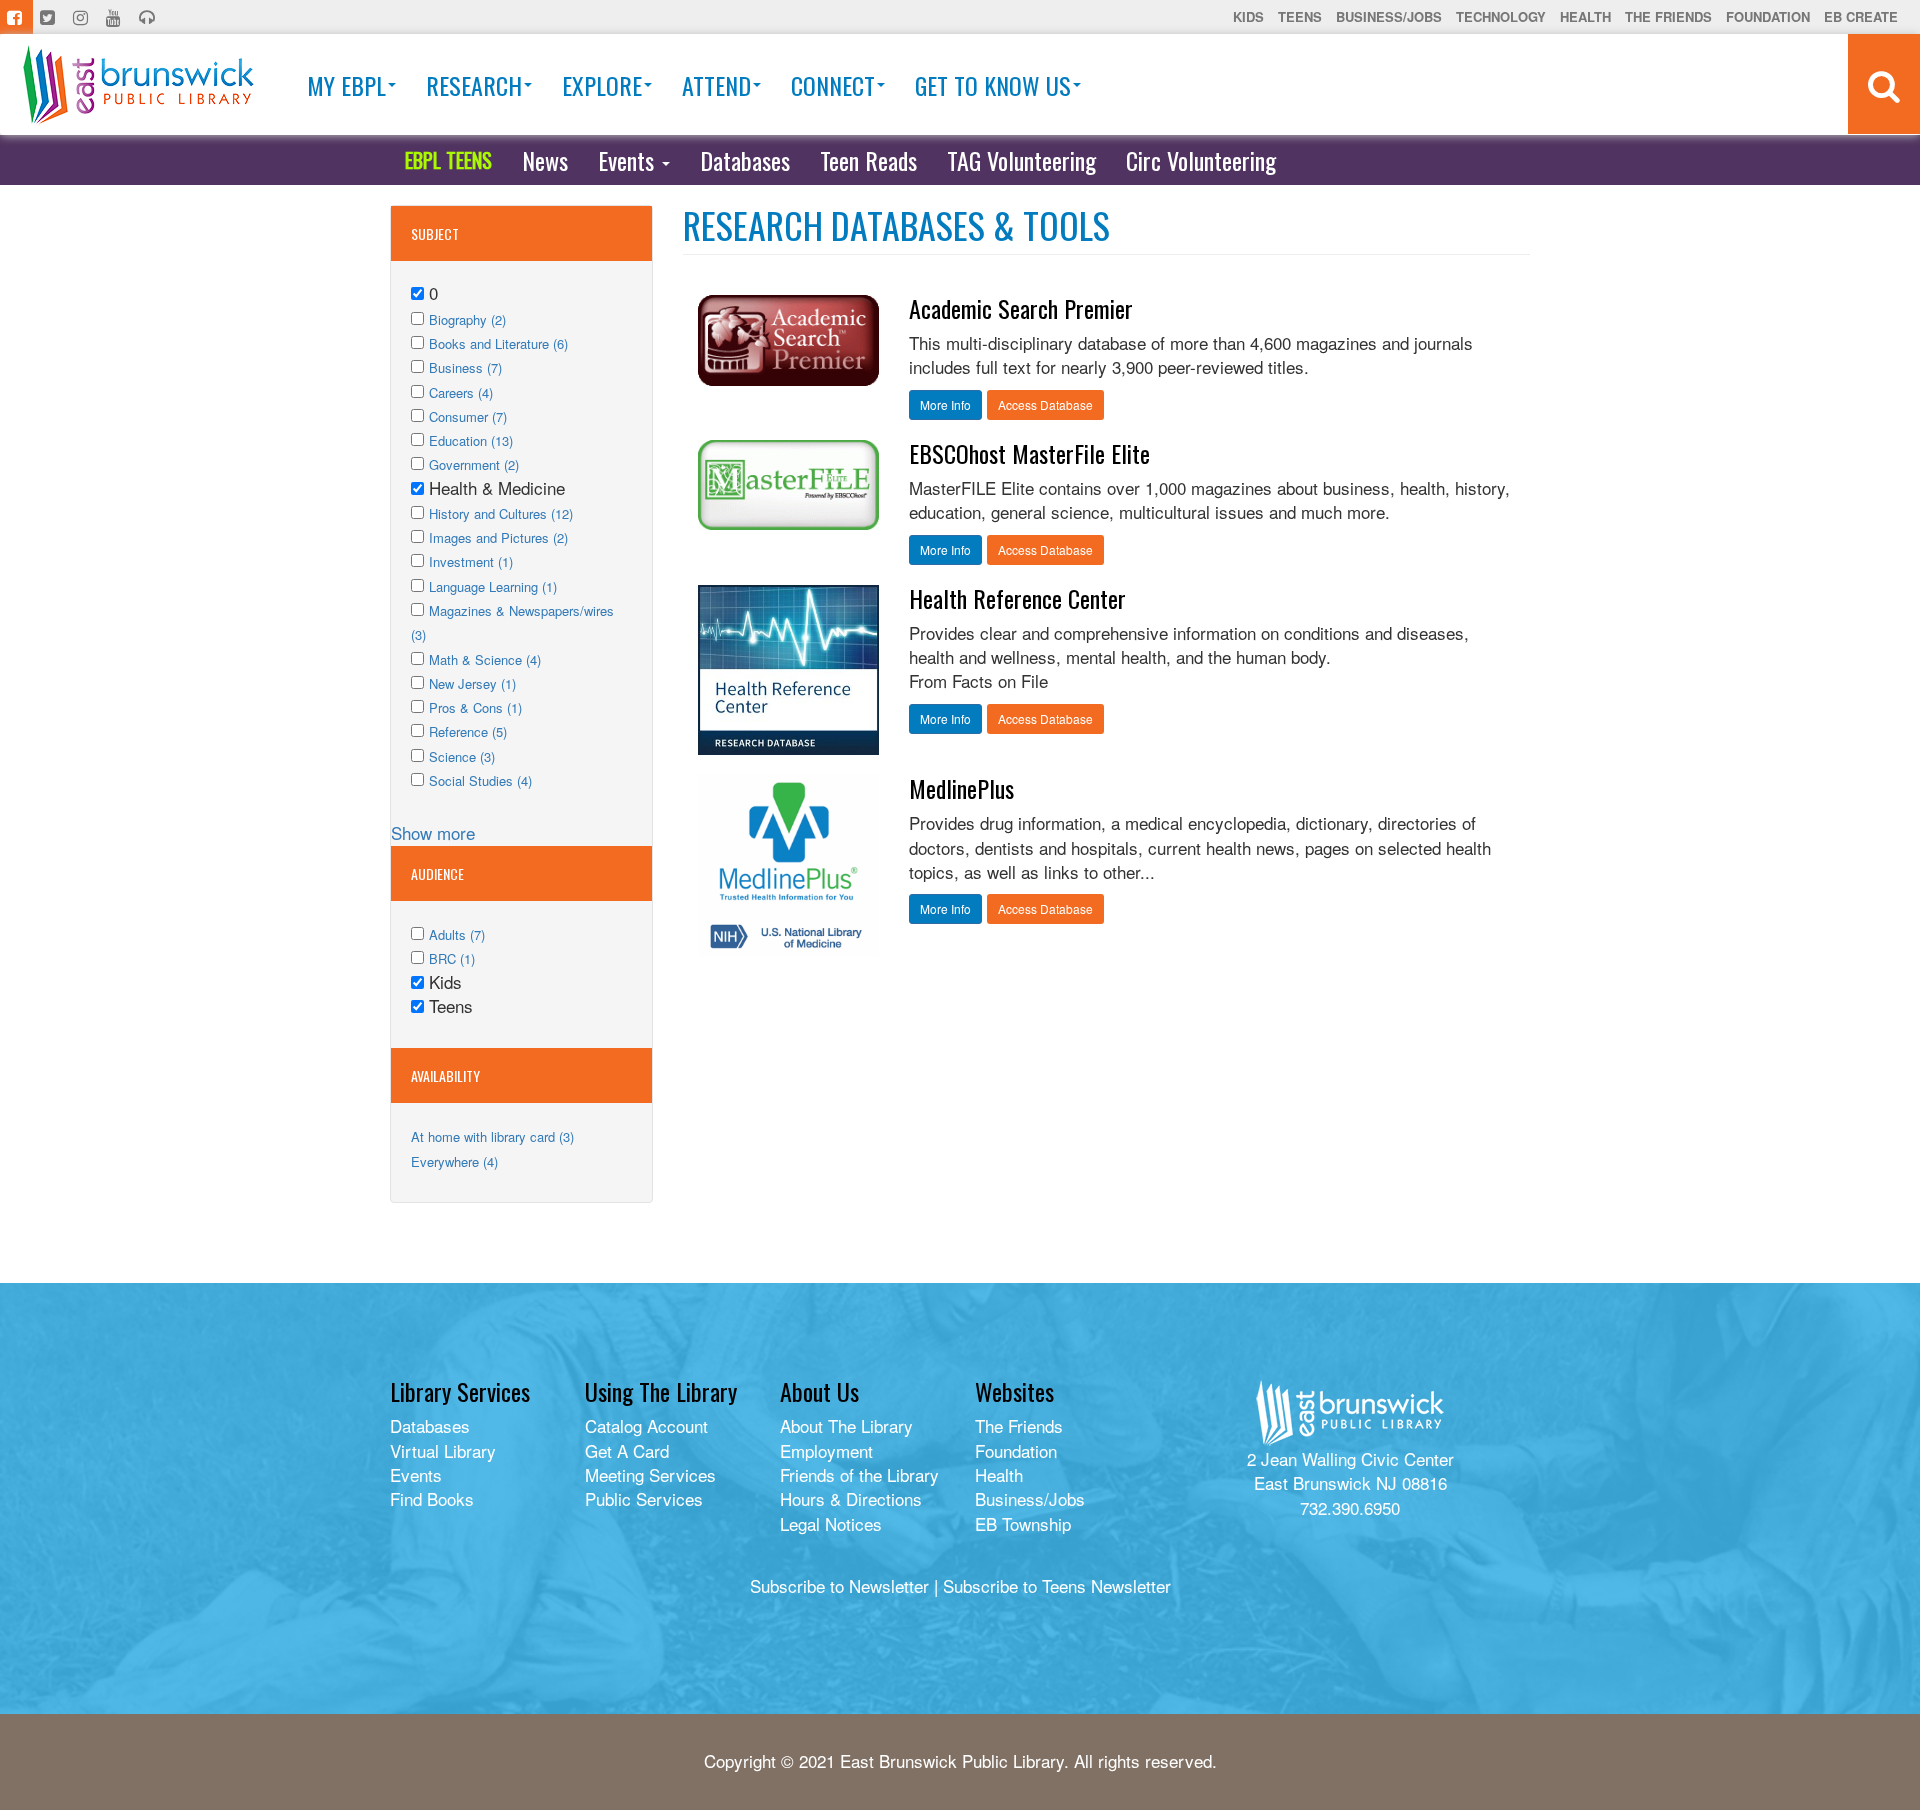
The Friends (1668, 16)
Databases (745, 160)
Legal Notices (831, 1523)
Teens (1300, 16)
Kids (1248, 16)
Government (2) (474, 464)
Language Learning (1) (493, 586)
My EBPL (346, 85)
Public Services (644, 1498)
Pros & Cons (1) (475, 707)
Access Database (1045, 404)
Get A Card (627, 1450)
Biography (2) (467, 319)
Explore (602, 85)
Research (474, 85)
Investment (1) (471, 561)
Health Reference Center (1017, 598)
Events (629, 160)
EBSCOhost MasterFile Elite (1029, 453)
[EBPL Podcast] (149, 17)
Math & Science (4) (485, 659)
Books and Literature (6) (498, 343)
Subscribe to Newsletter (839, 1585)
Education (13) (471, 440)
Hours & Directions (851, 1498)
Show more (433, 832)
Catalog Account (646, 1425)
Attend (716, 85)
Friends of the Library (859, 1474)
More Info (945, 404)
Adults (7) (457, 934)
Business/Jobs (1389, 16)
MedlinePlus (961, 788)
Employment (826, 1450)
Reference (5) (468, 731)
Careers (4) (461, 392)
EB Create (1861, 16)
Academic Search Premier (1021, 308)
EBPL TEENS (448, 160)
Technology (1501, 16)
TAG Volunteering (1021, 160)
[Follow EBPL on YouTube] (115, 17)
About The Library (846, 1425)
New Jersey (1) (472, 683)
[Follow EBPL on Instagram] (82, 17)
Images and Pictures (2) (498, 537)
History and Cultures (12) (501, 513)
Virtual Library (443, 1450)
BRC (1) (452, 958)
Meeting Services (650, 1474)
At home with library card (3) (492, 1136)
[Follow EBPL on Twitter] (49, 17)
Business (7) (465, 367)
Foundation (1768, 16)
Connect (833, 85)
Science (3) (462, 756)
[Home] (138, 84)
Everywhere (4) (454, 1161)
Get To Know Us (993, 85)
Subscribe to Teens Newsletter (1057, 1585)
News (545, 160)
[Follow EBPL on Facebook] (16, 17)
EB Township (1023, 1523)
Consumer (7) (468, 416)
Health (1585, 16)
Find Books (432, 1498)
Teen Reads (868, 160)
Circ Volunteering (1201, 160)
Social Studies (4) (480, 780)
